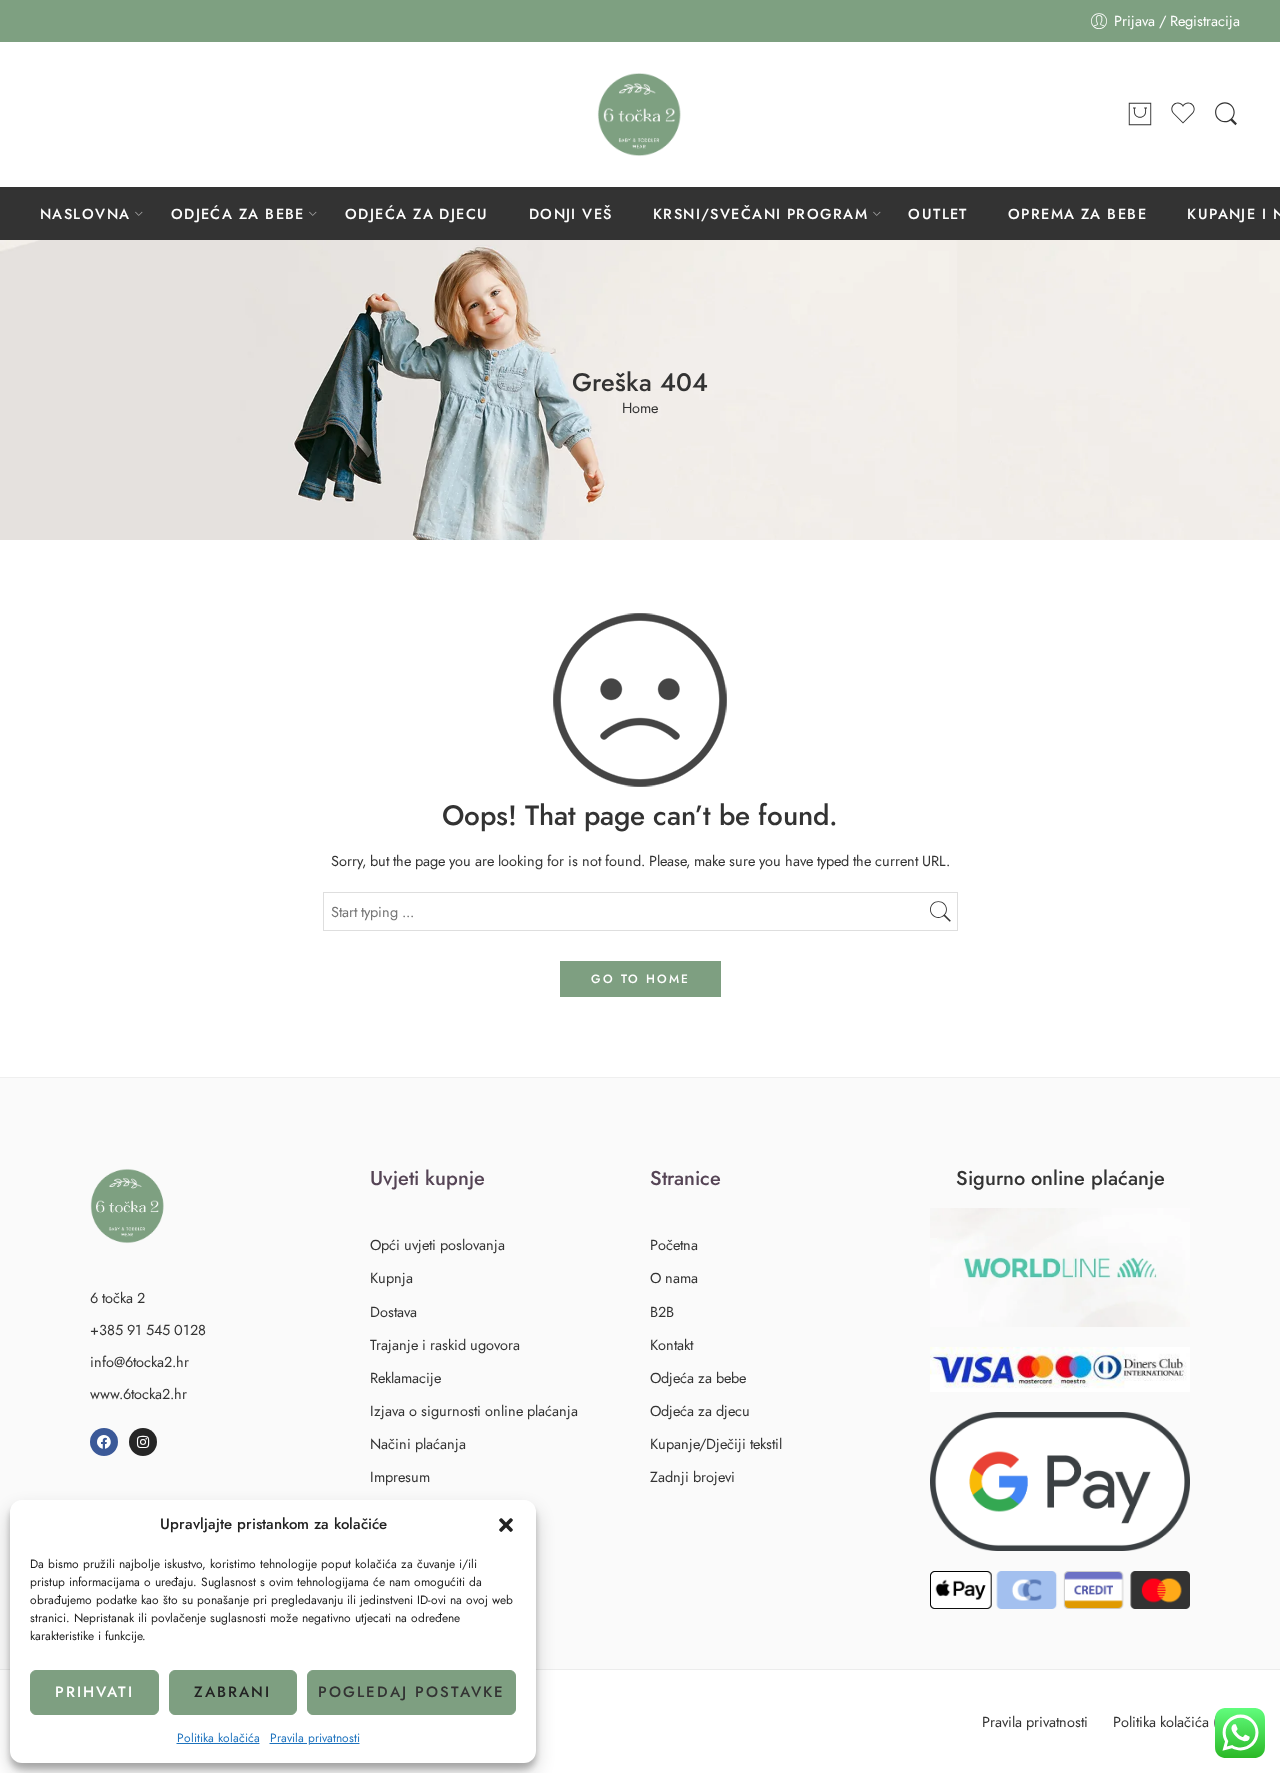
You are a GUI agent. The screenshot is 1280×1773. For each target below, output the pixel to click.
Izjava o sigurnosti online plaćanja (474, 1410)
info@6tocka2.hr (139, 1361)
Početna (674, 1244)
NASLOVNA (85, 213)
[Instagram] (143, 1442)
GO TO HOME (640, 979)
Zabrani (232, 1692)
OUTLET (938, 213)
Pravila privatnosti (315, 1738)
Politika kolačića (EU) (1176, 1721)
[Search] (1226, 114)
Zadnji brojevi (692, 1476)
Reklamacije (405, 1377)
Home (640, 408)
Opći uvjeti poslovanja (437, 1244)
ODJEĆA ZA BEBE (238, 213)
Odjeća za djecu (700, 1410)
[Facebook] (104, 1442)
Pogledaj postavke (411, 1692)
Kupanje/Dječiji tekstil (716, 1443)
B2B (662, 1311)
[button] (506, 1525)
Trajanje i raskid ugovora (445, 1344)
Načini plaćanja (418, 1443)
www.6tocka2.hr (138, 1393)
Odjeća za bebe (698, 1377)
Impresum (400, 1476)
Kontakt (671, 1344)
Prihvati (94, 1692)
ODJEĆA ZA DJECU (417, 213)
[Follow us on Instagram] (90, 114)
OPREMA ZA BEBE (1077, 213)
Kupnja (391, 1277)
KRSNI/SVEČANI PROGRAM (760, 213)
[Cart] (1140, 115)
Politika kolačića (218, 1738)
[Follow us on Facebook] (50, 114)
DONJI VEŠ (571, 213)
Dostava (393, 1311)
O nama (674, 1277)
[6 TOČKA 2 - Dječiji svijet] (639, 114)
